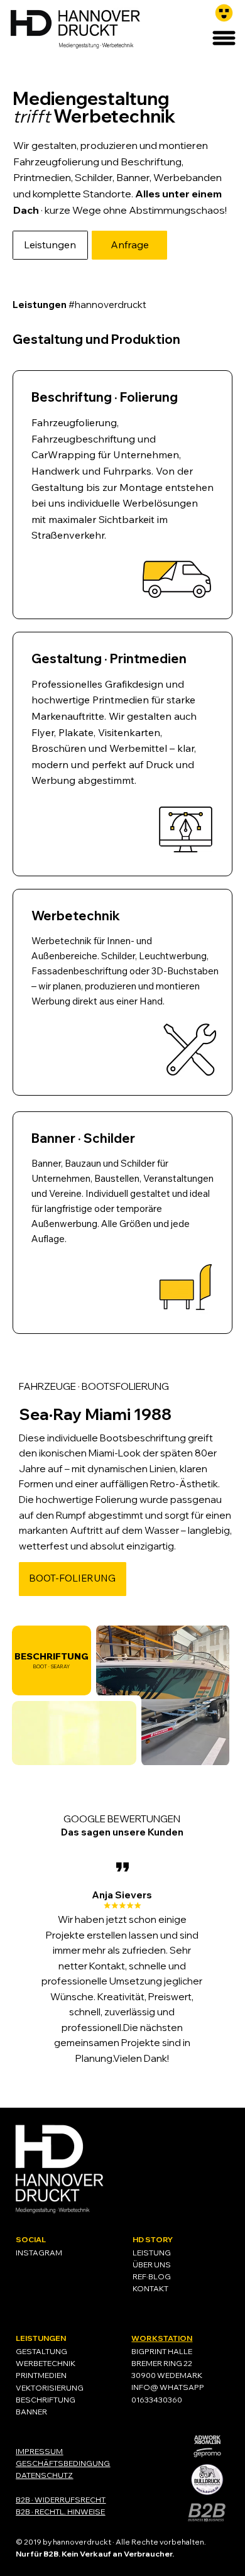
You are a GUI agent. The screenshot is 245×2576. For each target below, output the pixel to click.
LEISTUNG (152, 2253)
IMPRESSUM (39, 2451)
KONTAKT (150, 2288)
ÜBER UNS (152, 2265)
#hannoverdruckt (79, 305)
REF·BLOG (152, 2276)
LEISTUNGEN (41, 2338)
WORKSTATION (162, 2338)
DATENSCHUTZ (44, 2475)
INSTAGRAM (39, 2253)
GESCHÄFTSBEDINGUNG (63, 2463)
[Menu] (225, 38)
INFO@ (145, 2387)
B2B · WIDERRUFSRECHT (61, 2500)
